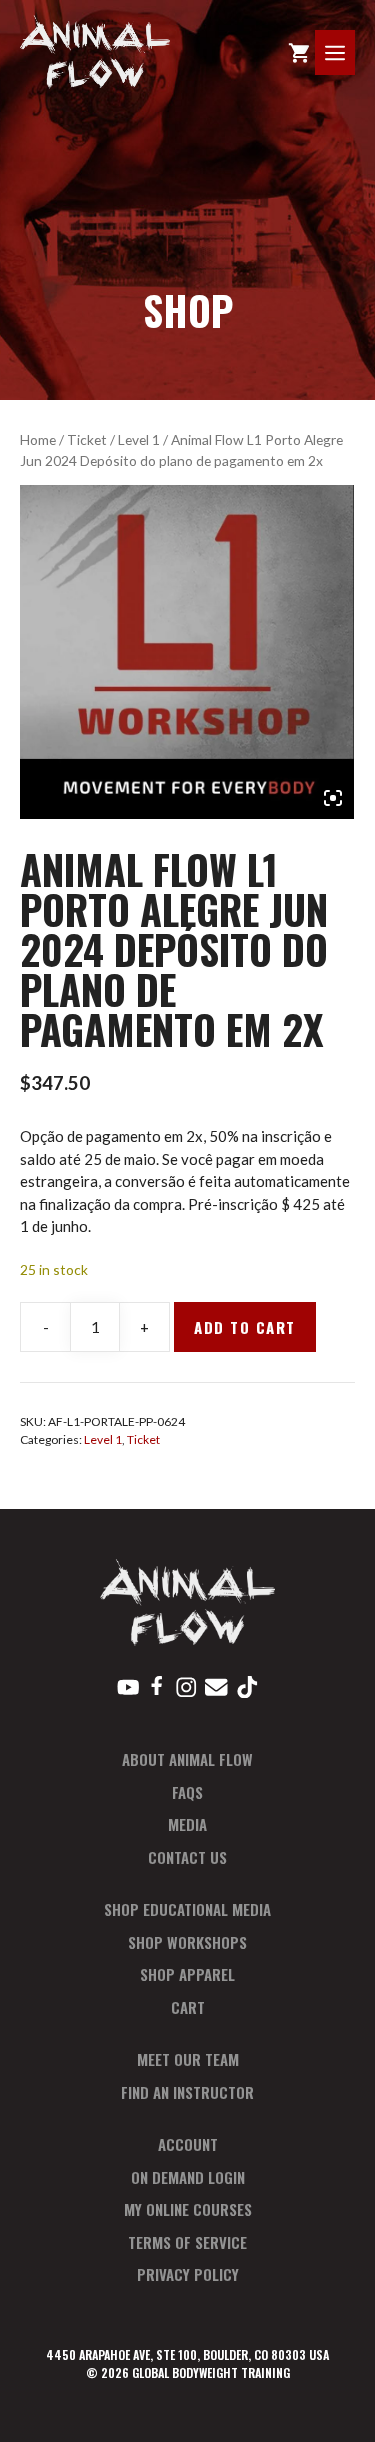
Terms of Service (187, 2242)
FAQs (187, 1792)
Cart (188, 2007)
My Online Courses (188, 2209)
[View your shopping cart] (299, 52)
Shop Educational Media (187, 1909)
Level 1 (139, 439)
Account (188, 2144)
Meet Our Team (188, 2059)
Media (187, 1824)
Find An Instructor (187, 2092)
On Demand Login (188, 2177)
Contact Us (187, 1857)
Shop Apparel (187, 1974)
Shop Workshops (187, 1942)
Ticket (87, 439)
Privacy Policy (188, 2274)
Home (38, 439)
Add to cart (245, 1327)
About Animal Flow (187, 1759)
